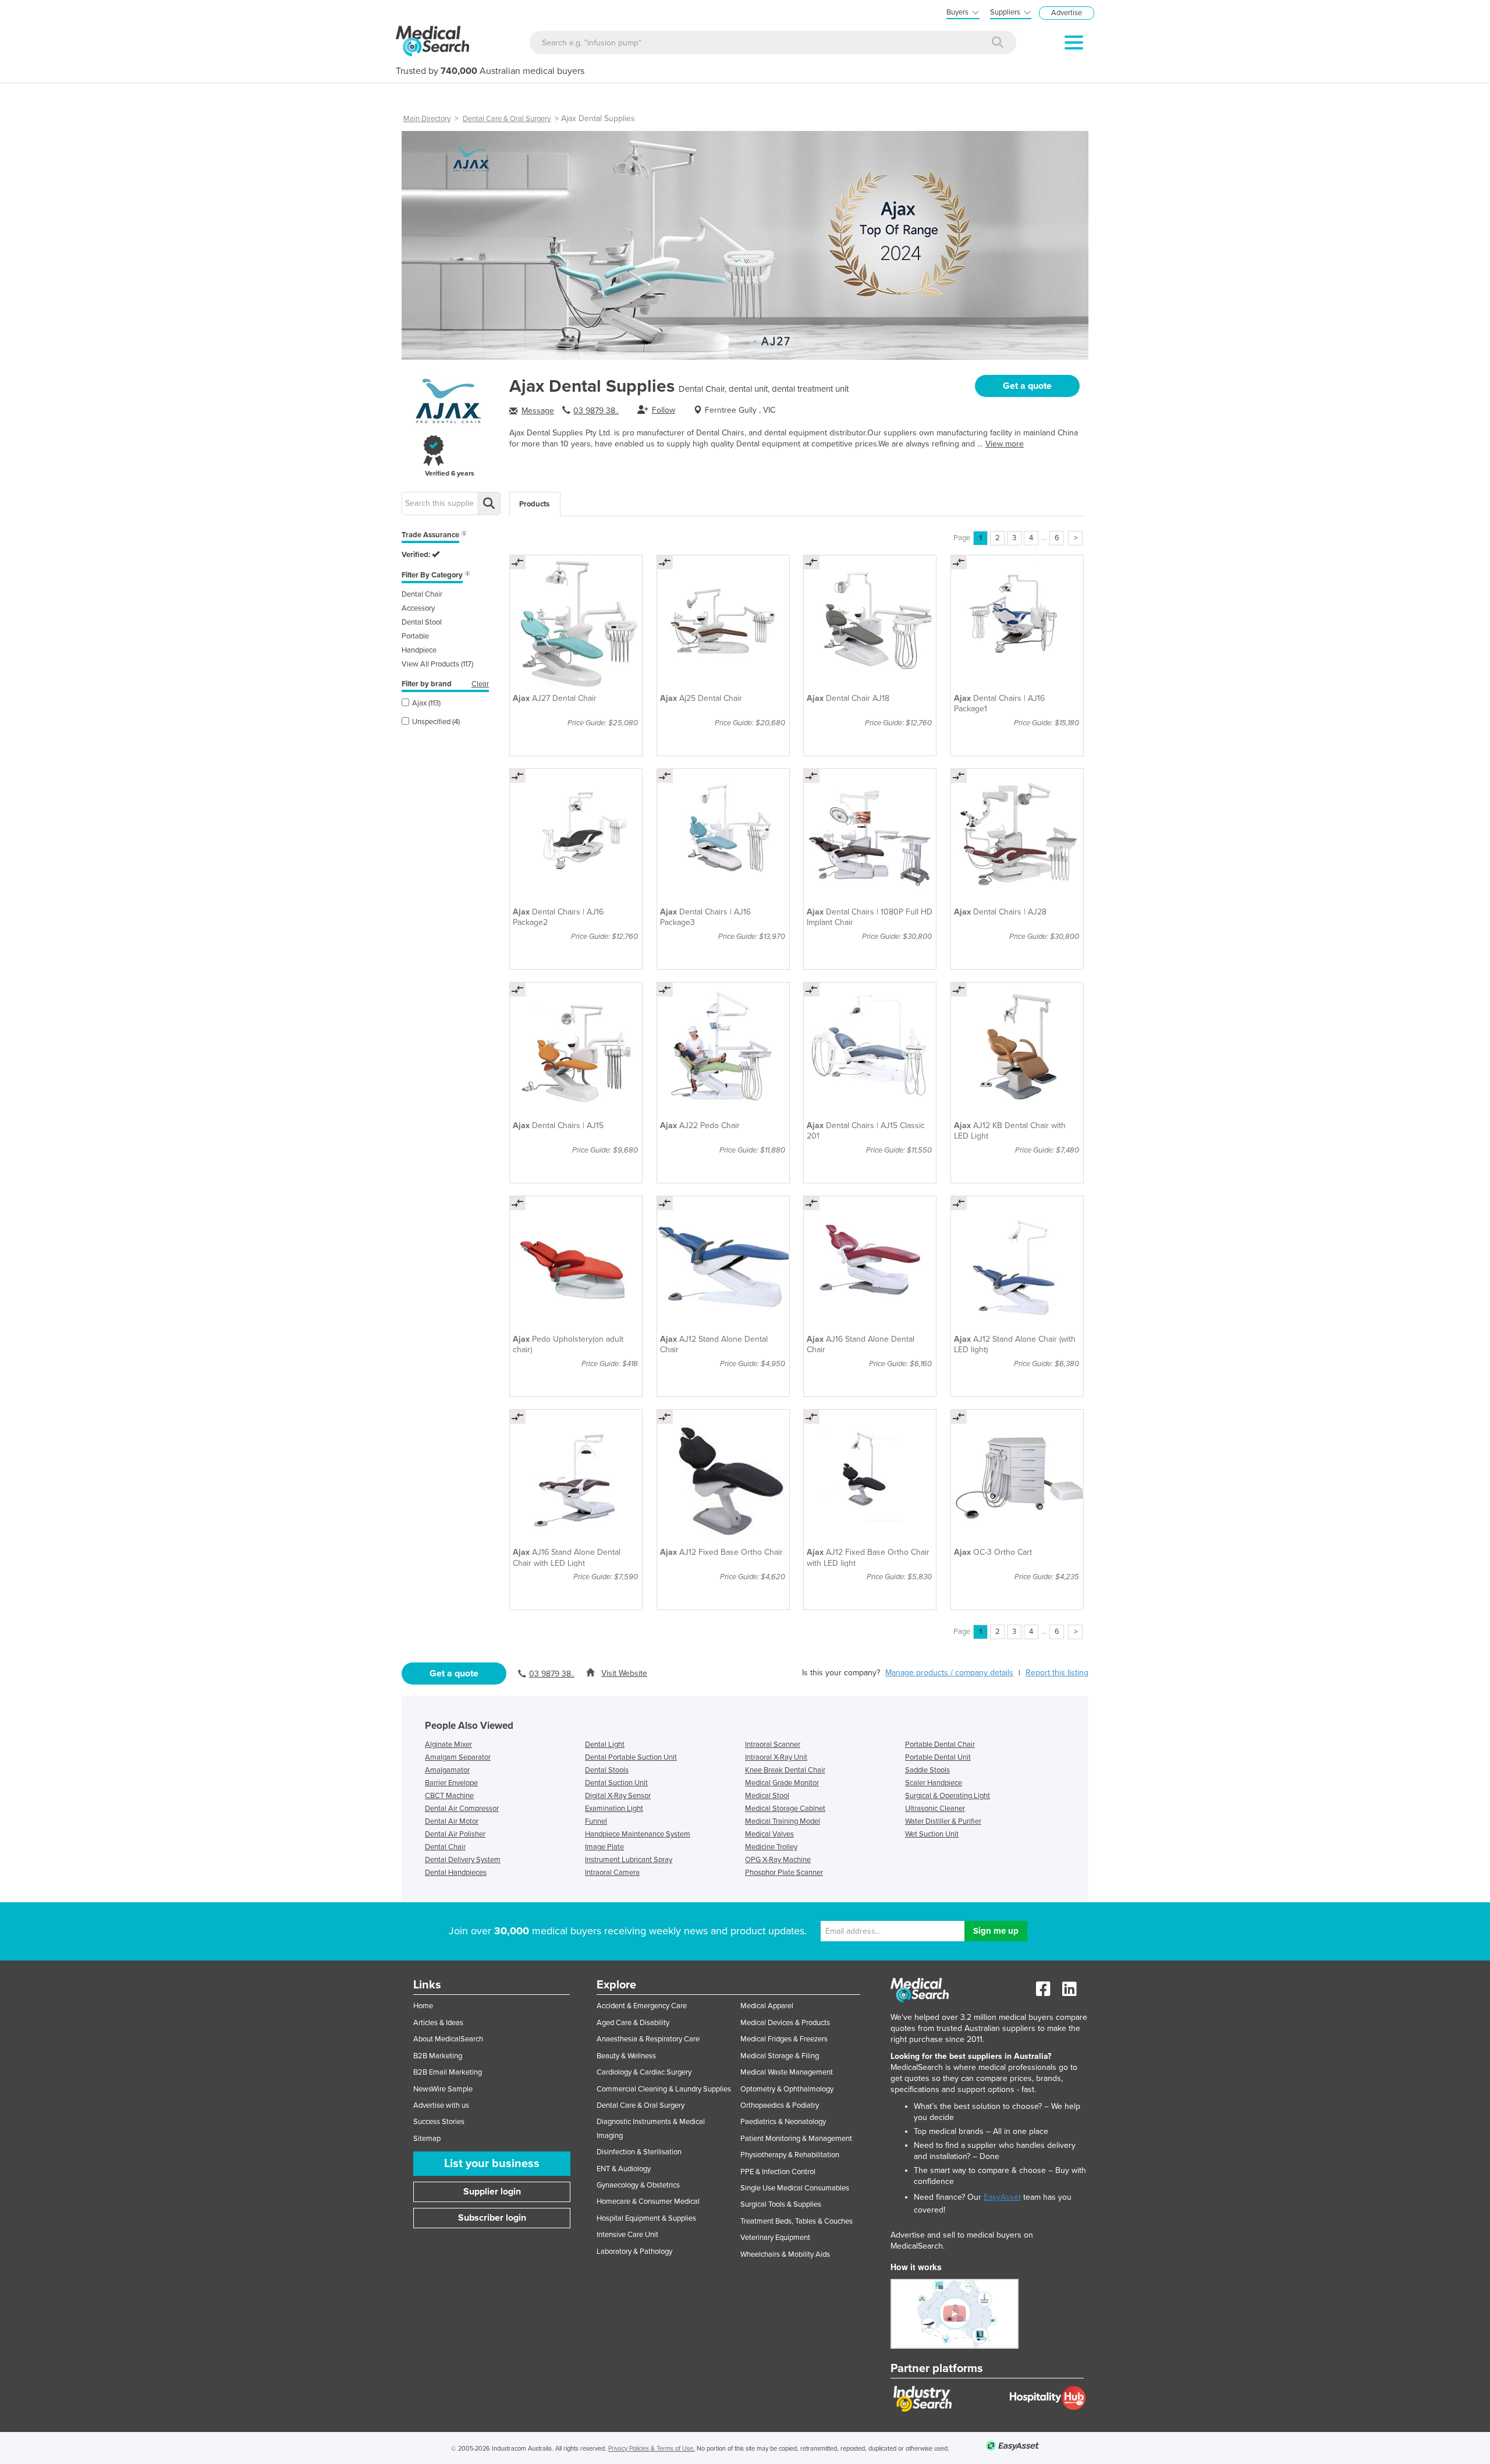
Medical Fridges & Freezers (784, 2039)
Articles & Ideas (438, 2023)
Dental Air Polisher (455, 1834)
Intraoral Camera (612, 1873)
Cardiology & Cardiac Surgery (644, 2072)
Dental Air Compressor (462, 1809)
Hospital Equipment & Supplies (646, 2218)
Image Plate (604, 1847)
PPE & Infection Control (778, 2172)
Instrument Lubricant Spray (629, 1860)
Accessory (418, 608)
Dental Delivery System (463, 1860)
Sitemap (427, 2139)
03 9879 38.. (596, 411)
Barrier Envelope (451, 1783)
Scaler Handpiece (934, 1783)
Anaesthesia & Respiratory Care (648, 2039)
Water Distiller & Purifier (943, 1821)
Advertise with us (441, 2105)
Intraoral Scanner (773, 1745)
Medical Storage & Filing (780, 2056)
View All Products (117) (437, 664)
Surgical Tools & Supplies (781, 2204)
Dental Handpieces (456, 1873)
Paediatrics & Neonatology (783, 2122)
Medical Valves (769, 1834)
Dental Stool (422, 622)
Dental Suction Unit (616, 1783)
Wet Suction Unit (932, 1834)
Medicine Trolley (771, 1847)
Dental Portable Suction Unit (631, 1757)
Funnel (596, 1821)
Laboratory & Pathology (634, 2252)
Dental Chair (422, 594)
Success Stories (439, 2122)
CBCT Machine (449, 1796)
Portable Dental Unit (938, 1757)
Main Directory (427, 119)
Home (423, 2006)
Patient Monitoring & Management (796, 2139)
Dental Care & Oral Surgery (507, 119)
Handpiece (419, 650)
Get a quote (1027, 386)
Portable (415, 636)
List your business (492, 2164)
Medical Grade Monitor (782, 1783)
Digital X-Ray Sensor (618, 1796)
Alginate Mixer (448, 1745)
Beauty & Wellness (626, 2056)
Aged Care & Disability (633, 2023)
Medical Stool (767, 1796)
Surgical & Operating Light (948, 1796)
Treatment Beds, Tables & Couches (797, 2221)
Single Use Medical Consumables (795, 2188)
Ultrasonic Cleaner (935, 1809)
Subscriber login (492, 2218)
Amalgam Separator (458, 1757)
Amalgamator (447, 1770)
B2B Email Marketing (448, 2072)
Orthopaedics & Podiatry (780, 2105)
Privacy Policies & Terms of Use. (652, 2449)
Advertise (1067, 13)
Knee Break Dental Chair (785, 1770)
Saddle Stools (927, 1770)
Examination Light (614, 1809)
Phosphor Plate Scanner (784, 1873)
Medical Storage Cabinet (785, 1809)
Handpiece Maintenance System (638, 1834)
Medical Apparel (767, 2006)
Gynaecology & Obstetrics (638, 2185)
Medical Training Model (783, 1821)
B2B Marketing (438, 2056)
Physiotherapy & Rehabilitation (790, 2155)
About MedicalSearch (448, 2039)
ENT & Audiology (624, 2169)
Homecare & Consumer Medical (648, 2201)
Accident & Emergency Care (642, 2006)
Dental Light (605, 1745)
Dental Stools (607, 1770)
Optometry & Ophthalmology (787, 2089)
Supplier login (492, 2192)
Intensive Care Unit (627, 2235)
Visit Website (624, 1673)
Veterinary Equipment (775, 2238)
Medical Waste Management (787, 2072)
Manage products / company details (949, 1673)
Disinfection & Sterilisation (639, 2152)
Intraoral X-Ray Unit (776, 1757)
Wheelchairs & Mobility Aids (785, 2254)
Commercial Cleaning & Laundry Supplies (664, 2089)
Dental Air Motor (452, 1821)
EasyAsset (1002, 2197)
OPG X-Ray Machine (778, 1860)
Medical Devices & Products (785, 2023)
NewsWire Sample (443, 2089)
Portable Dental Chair (940, 1745)
